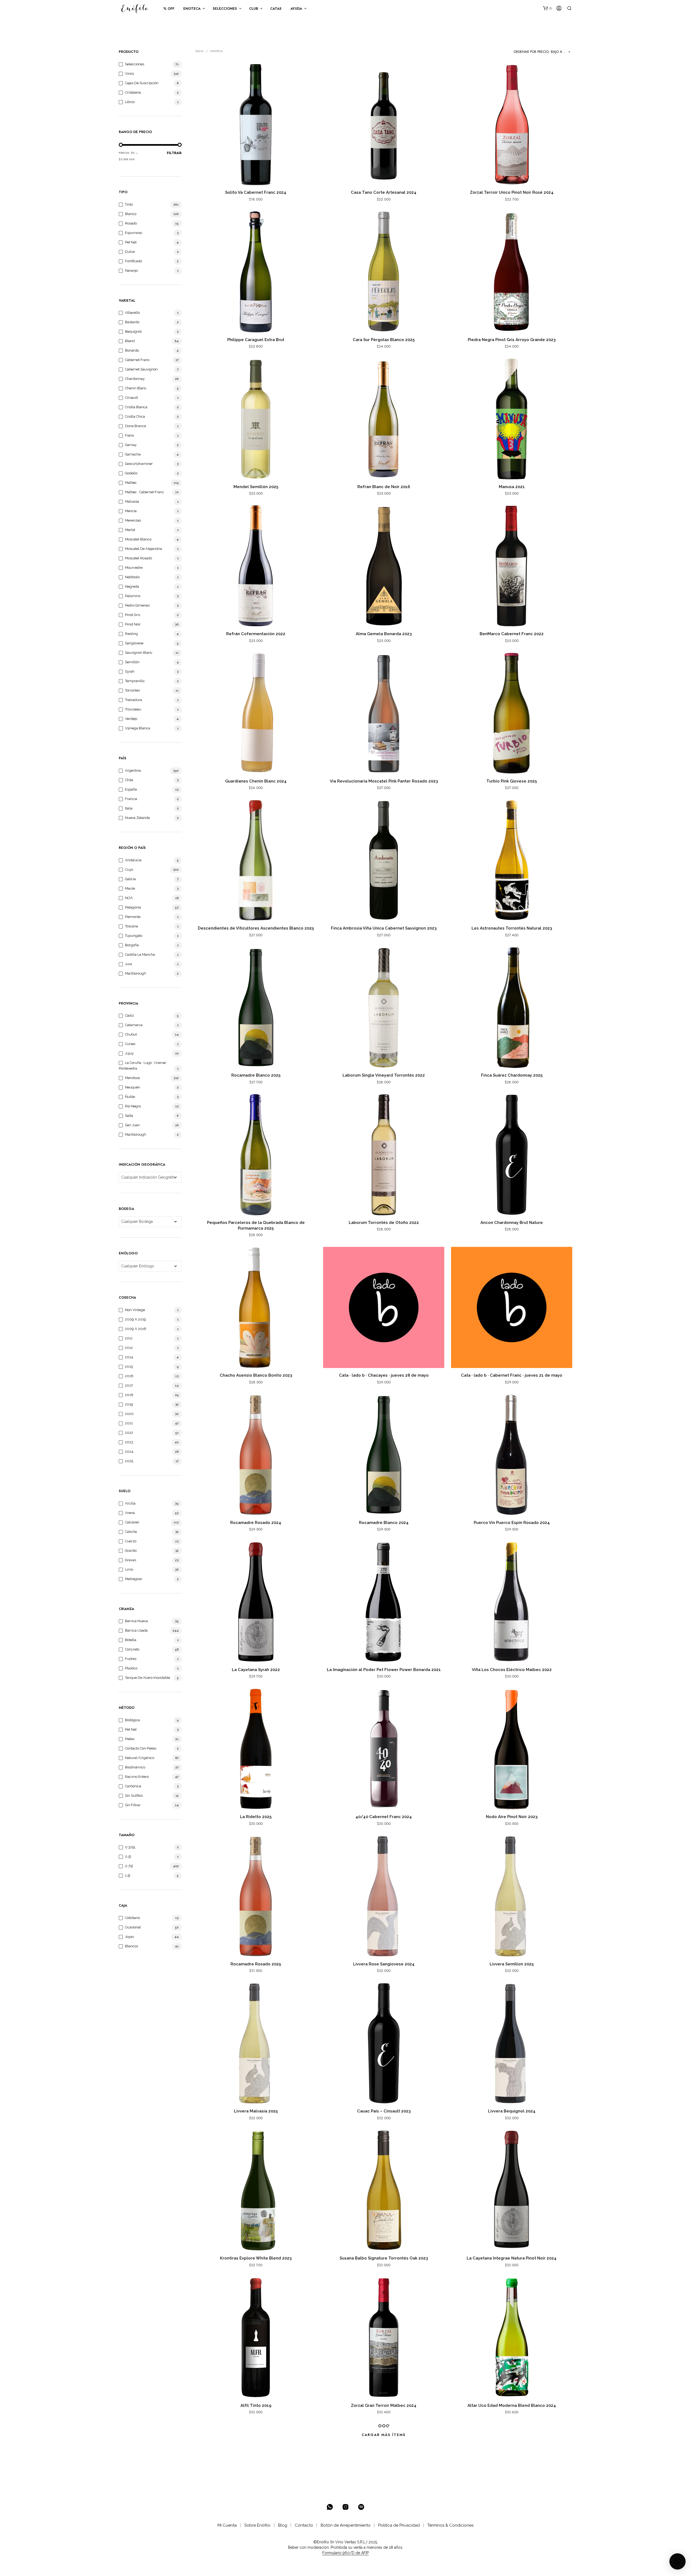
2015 (129, 1367)
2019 (129, 1404)
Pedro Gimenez (137, 605)
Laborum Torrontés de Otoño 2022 (384, 1223)
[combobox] (543, 52)
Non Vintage (135, 1310)
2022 (129, 1433)
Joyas (129, 1937)
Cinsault (131, 398)
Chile (129, 780)
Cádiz (129, 1015)
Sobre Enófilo (257, 2525)
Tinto (129, 204)
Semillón (132, 662)
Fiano (129, 435)
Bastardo (132, 322)
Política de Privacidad (399, 2525)
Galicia (130, 879)
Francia (131, 799)
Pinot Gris (133, 615)
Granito (131, 1551)
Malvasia (132, 501)
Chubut (131, 1034)
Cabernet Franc (137, 360)
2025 (129, 1461)
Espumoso (133, 233)
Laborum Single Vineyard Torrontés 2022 (384, 1075)
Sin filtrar (133, 1805)
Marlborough (136, 973)
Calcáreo (132, 1522)
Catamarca (134, 1025)
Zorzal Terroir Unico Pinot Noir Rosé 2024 (512, 192)
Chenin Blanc (136, 388)
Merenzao (133, 520)
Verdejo (131, 719)
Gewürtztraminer (139, 464)
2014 (129, 1357)
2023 (129, 1442)
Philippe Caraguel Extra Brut (256, 340)
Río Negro (133, 1106)
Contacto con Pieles (141, 1748)
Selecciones (135, 64)
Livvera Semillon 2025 (512, 1964)
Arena (130, 1513)
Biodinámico (135, 1767)
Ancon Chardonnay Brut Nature (512, 1223)
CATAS (276, 8)
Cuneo (130, 1044)
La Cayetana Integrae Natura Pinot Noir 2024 (512, 2258)
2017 (129, 1385)
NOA (129, 898)
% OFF (169, 8)
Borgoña (132, 945)
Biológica (132, 1720)
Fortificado (133, 261)
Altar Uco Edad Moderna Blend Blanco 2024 (512, 2405)
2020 (129, 1414)
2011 (129, 1338)
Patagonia (133, 907)
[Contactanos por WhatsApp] (330, 2507)
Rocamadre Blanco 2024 (384, 1523)
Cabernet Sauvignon (141, 369)
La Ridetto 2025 (256, 1817)
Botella (131, 1640)
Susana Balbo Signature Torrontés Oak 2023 (384, 2258)
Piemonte (133, 917)
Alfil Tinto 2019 (256, 2405)
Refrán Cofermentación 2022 (256, 634)
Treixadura (133, 700)
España (131, 789)
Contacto (304, 2525)
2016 (129, 1376)
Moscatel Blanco (138, 539)
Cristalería (133, 92)
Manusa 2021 (512, 487)
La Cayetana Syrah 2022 (256, 1670)
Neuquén (133, 1087)
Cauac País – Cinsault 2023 (384, 2111)
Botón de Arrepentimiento (346, 2525)
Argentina (133, 770)
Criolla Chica (135, 416)
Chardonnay (135, 379)
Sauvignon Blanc (139, 653)
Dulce (130, 252)
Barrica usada (136, 1630)
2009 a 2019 (136, 1319)
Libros (130, 102)
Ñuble (130, 1097)
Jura (128, 964)
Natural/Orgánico (140, 1758)
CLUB (254, 8)
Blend (130, 341)
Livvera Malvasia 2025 (256, 2111)
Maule (130, 888)
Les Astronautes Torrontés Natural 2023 (512, 928)
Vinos (129, 74)
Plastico (131, 1668)
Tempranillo (135, 681)
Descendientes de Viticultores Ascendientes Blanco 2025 (256, 928)
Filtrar (174, 153)
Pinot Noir (133, 624)
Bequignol (133, 331)
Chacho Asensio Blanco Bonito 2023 (256, 1375)
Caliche (131, 1532)
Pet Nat (131, 242)
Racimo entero (137, 1777)
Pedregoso (133, 1579)
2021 (129, 1423)
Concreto (132, 1649)
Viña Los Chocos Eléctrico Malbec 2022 (512, 1670)
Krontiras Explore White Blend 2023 (256, 2258)
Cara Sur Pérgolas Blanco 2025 (384, 340)
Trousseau (133, 709)
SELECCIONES (225, 8)
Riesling (131, 634)
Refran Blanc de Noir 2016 (384, 487)
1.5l (128, 1875)
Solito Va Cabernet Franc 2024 (256, 192)
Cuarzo (131, 1541)
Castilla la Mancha (140, 954)
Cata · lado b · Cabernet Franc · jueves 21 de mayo (512, 1375)
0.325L (130, 1847)
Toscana (131, 926)
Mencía (131, 511)
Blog (283, 2525)
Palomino (133, 596)
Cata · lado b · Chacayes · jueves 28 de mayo (384, 1375)
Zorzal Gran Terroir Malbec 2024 (384, 2405)
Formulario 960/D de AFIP (345, 2553)
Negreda (132, 586)
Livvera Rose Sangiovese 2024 (384, 1964)
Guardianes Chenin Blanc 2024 (256, 781)
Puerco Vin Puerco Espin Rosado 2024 (512, 1523)
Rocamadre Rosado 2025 (256, 1964)
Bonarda (132, 350)
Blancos (131, 1946)
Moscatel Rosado (138, 558)
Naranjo (131, 270)
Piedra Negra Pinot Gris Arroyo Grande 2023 (512, 340)
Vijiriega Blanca (138, 728)
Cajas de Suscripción (142, 83)
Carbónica (133, 1786)
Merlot (130, 530)
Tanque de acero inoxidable (148, 1678)
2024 (129, 1452)
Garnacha (133, 454)
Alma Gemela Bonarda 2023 (384, 634)
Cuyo (129, 870)
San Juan (132, 1125)
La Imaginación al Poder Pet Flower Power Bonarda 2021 (384, 1670)
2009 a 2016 (136, 1329)
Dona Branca (136, 426)
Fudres (131, 1659)
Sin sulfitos (134, 1796)
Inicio (199, 51)
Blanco (131, 214)
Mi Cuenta (227, 2525)
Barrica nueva (136, 1621)
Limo (129, 1569)
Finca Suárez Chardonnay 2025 (512, 1075)
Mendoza (132, 1078)
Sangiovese (134, 643)
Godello (131, 473)
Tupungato (134, 936)
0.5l (128, 1857)
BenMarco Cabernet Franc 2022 (512, 634)
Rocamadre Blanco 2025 (256, 1075)
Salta (129, 1116)
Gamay (131, 445)
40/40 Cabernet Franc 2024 (384, 1817)
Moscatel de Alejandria (143, 549)
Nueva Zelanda (137, 818)
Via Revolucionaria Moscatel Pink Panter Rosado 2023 (384, 781)
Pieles (130, 1739)
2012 (129, 1348)
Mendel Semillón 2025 (256, 487)
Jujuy (129, 1053)
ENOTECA (192, 8)
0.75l (129, 1866)
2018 (129, 1395)
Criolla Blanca (136, 407)
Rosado (131, 223)
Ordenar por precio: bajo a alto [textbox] (543, 52)
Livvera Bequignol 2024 (512, 2111)
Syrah (130, 671)
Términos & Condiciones (450, 2525)
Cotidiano (132, 1918)
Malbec (131, 483)
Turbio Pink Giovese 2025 (512, 781)
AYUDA (296, 8)
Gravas (131, 1560)
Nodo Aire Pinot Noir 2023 (512, 1817)
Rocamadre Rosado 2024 (256, 1523)
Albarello (132, 313)
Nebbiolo (132, 577)
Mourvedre (134, 568)
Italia (129, 808)
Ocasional (133, 1927)
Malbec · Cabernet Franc (145, 492)
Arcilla (130, 1503)
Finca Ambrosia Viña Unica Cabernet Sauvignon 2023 (384, 928)
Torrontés (132, 690)
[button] (547, 8)
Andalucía (133, 860)
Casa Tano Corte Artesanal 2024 (384, 192)
